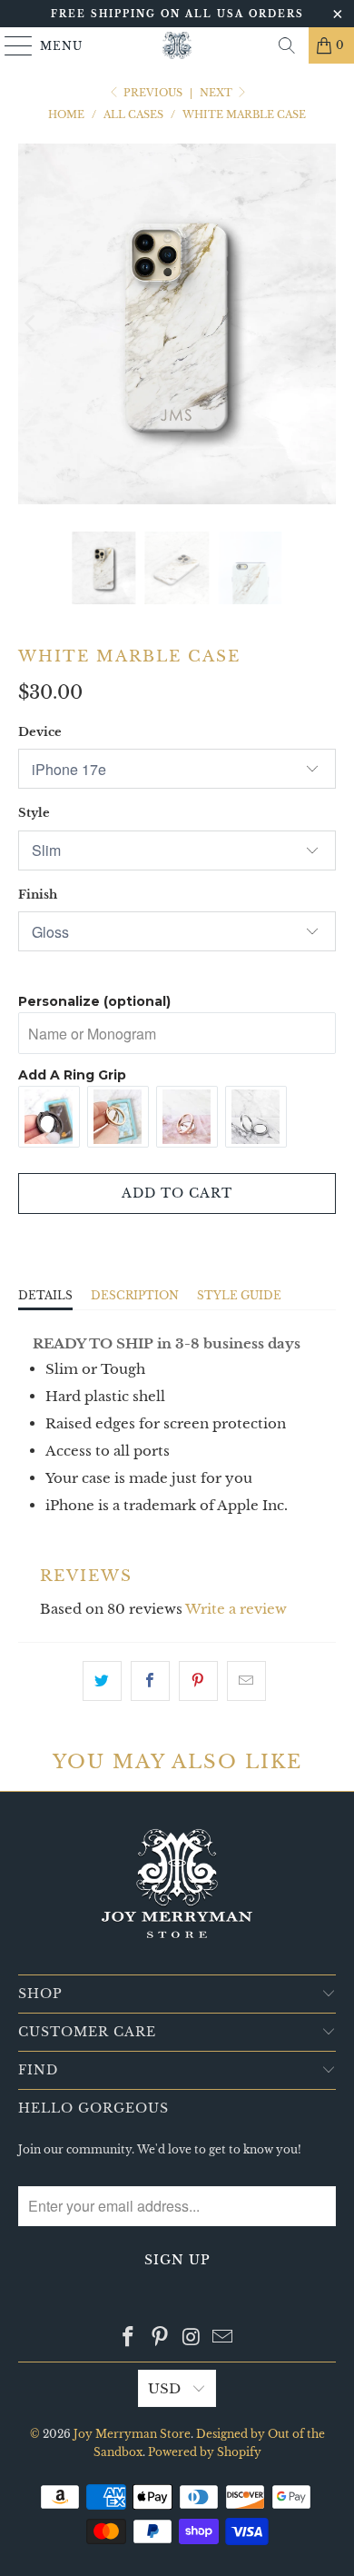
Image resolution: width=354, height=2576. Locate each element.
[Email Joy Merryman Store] (223, 2338)
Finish (38, 895)
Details (45, 1295)
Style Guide (239, 1295)
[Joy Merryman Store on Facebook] (129, 2338)
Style (34, 813)
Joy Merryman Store (132, 2434)
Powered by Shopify (205, 2452)
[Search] (287, 45)
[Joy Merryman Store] (177, 45)
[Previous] (32, 324)
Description (135, 1295)
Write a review (236, 1609)
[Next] (322, 324)
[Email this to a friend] (246, 1681)
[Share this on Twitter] (102, 1681)
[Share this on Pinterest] (198, 1681)
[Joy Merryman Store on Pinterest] (161, 2338)
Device (40, 732)
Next (217, 93)
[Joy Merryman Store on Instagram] (192, 2338)
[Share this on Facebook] (150, 1681)
